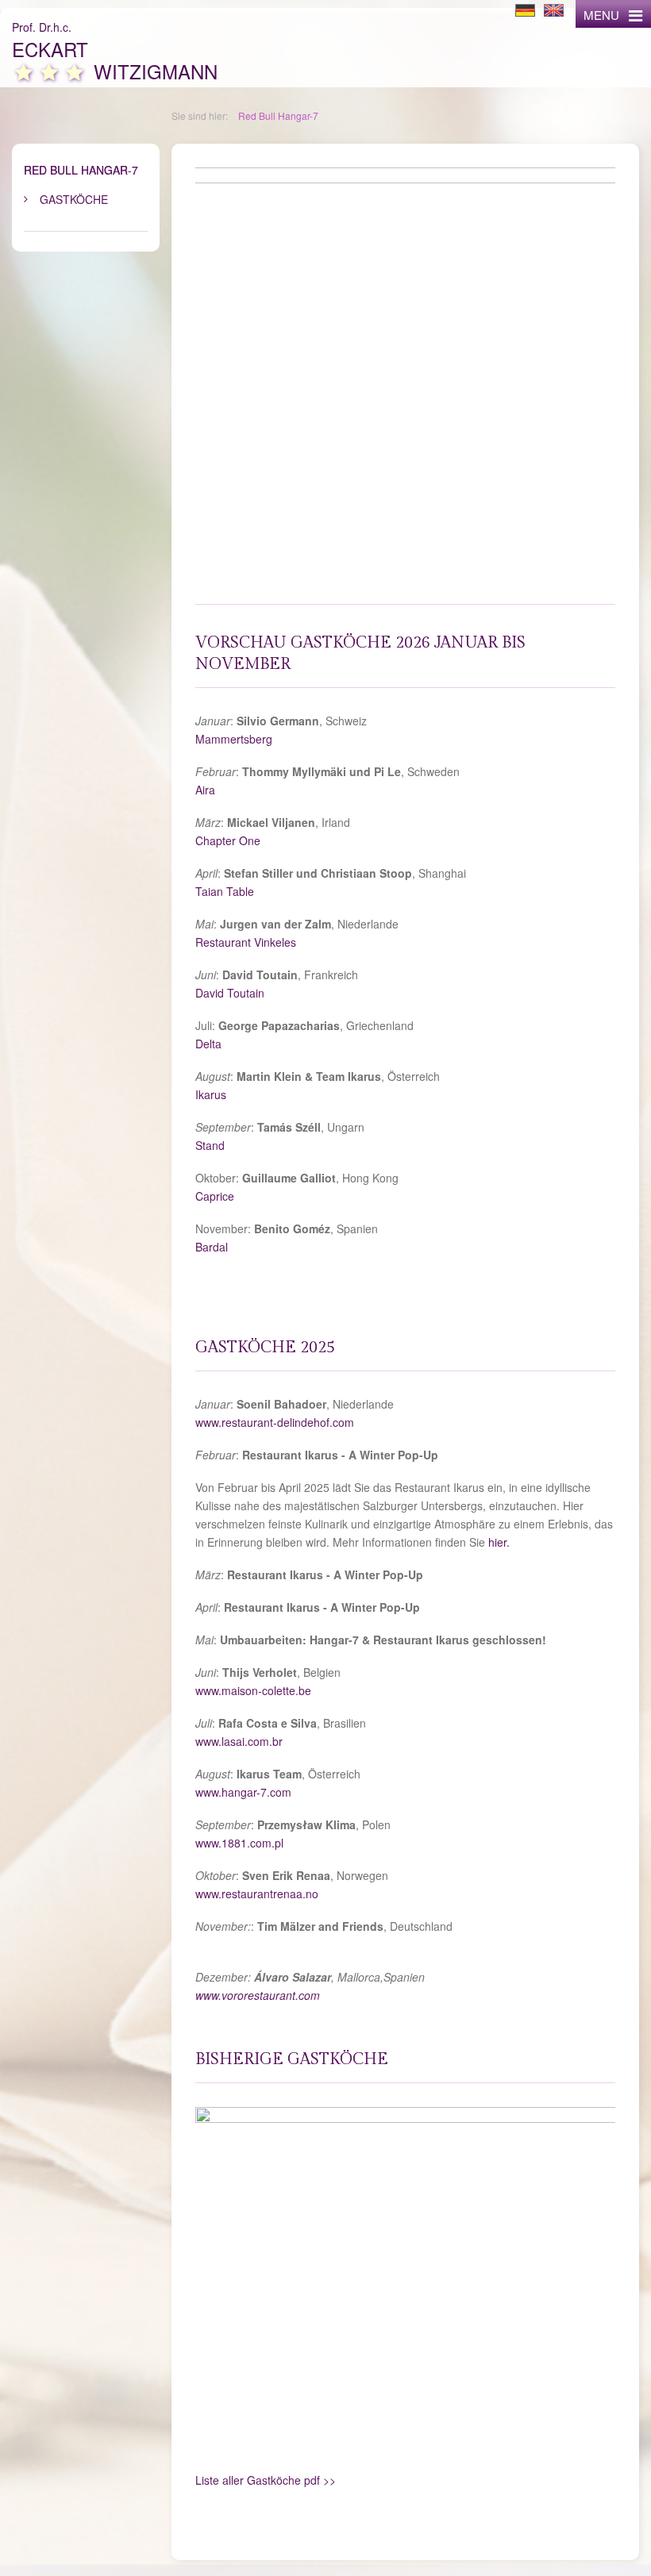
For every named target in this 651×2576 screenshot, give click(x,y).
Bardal (212, 1247)
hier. (501, 1542)
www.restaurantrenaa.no (257, 1894)
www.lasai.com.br (239, 1741)
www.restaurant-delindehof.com (275, 1422)
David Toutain (230, 993)
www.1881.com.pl (239, 1843)
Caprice (215, 1196)
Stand (210, 1145)
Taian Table (225, 891)
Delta (208, 1044)
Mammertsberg (234, 739)
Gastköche (74, 199)
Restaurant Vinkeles (246, 942)
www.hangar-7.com (243, 1792)
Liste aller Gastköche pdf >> (266, 2480)
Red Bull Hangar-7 (278, 115)
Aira (205, 790)
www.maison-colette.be (253, 1690)
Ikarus (211, 1094)
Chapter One (228, 840)
